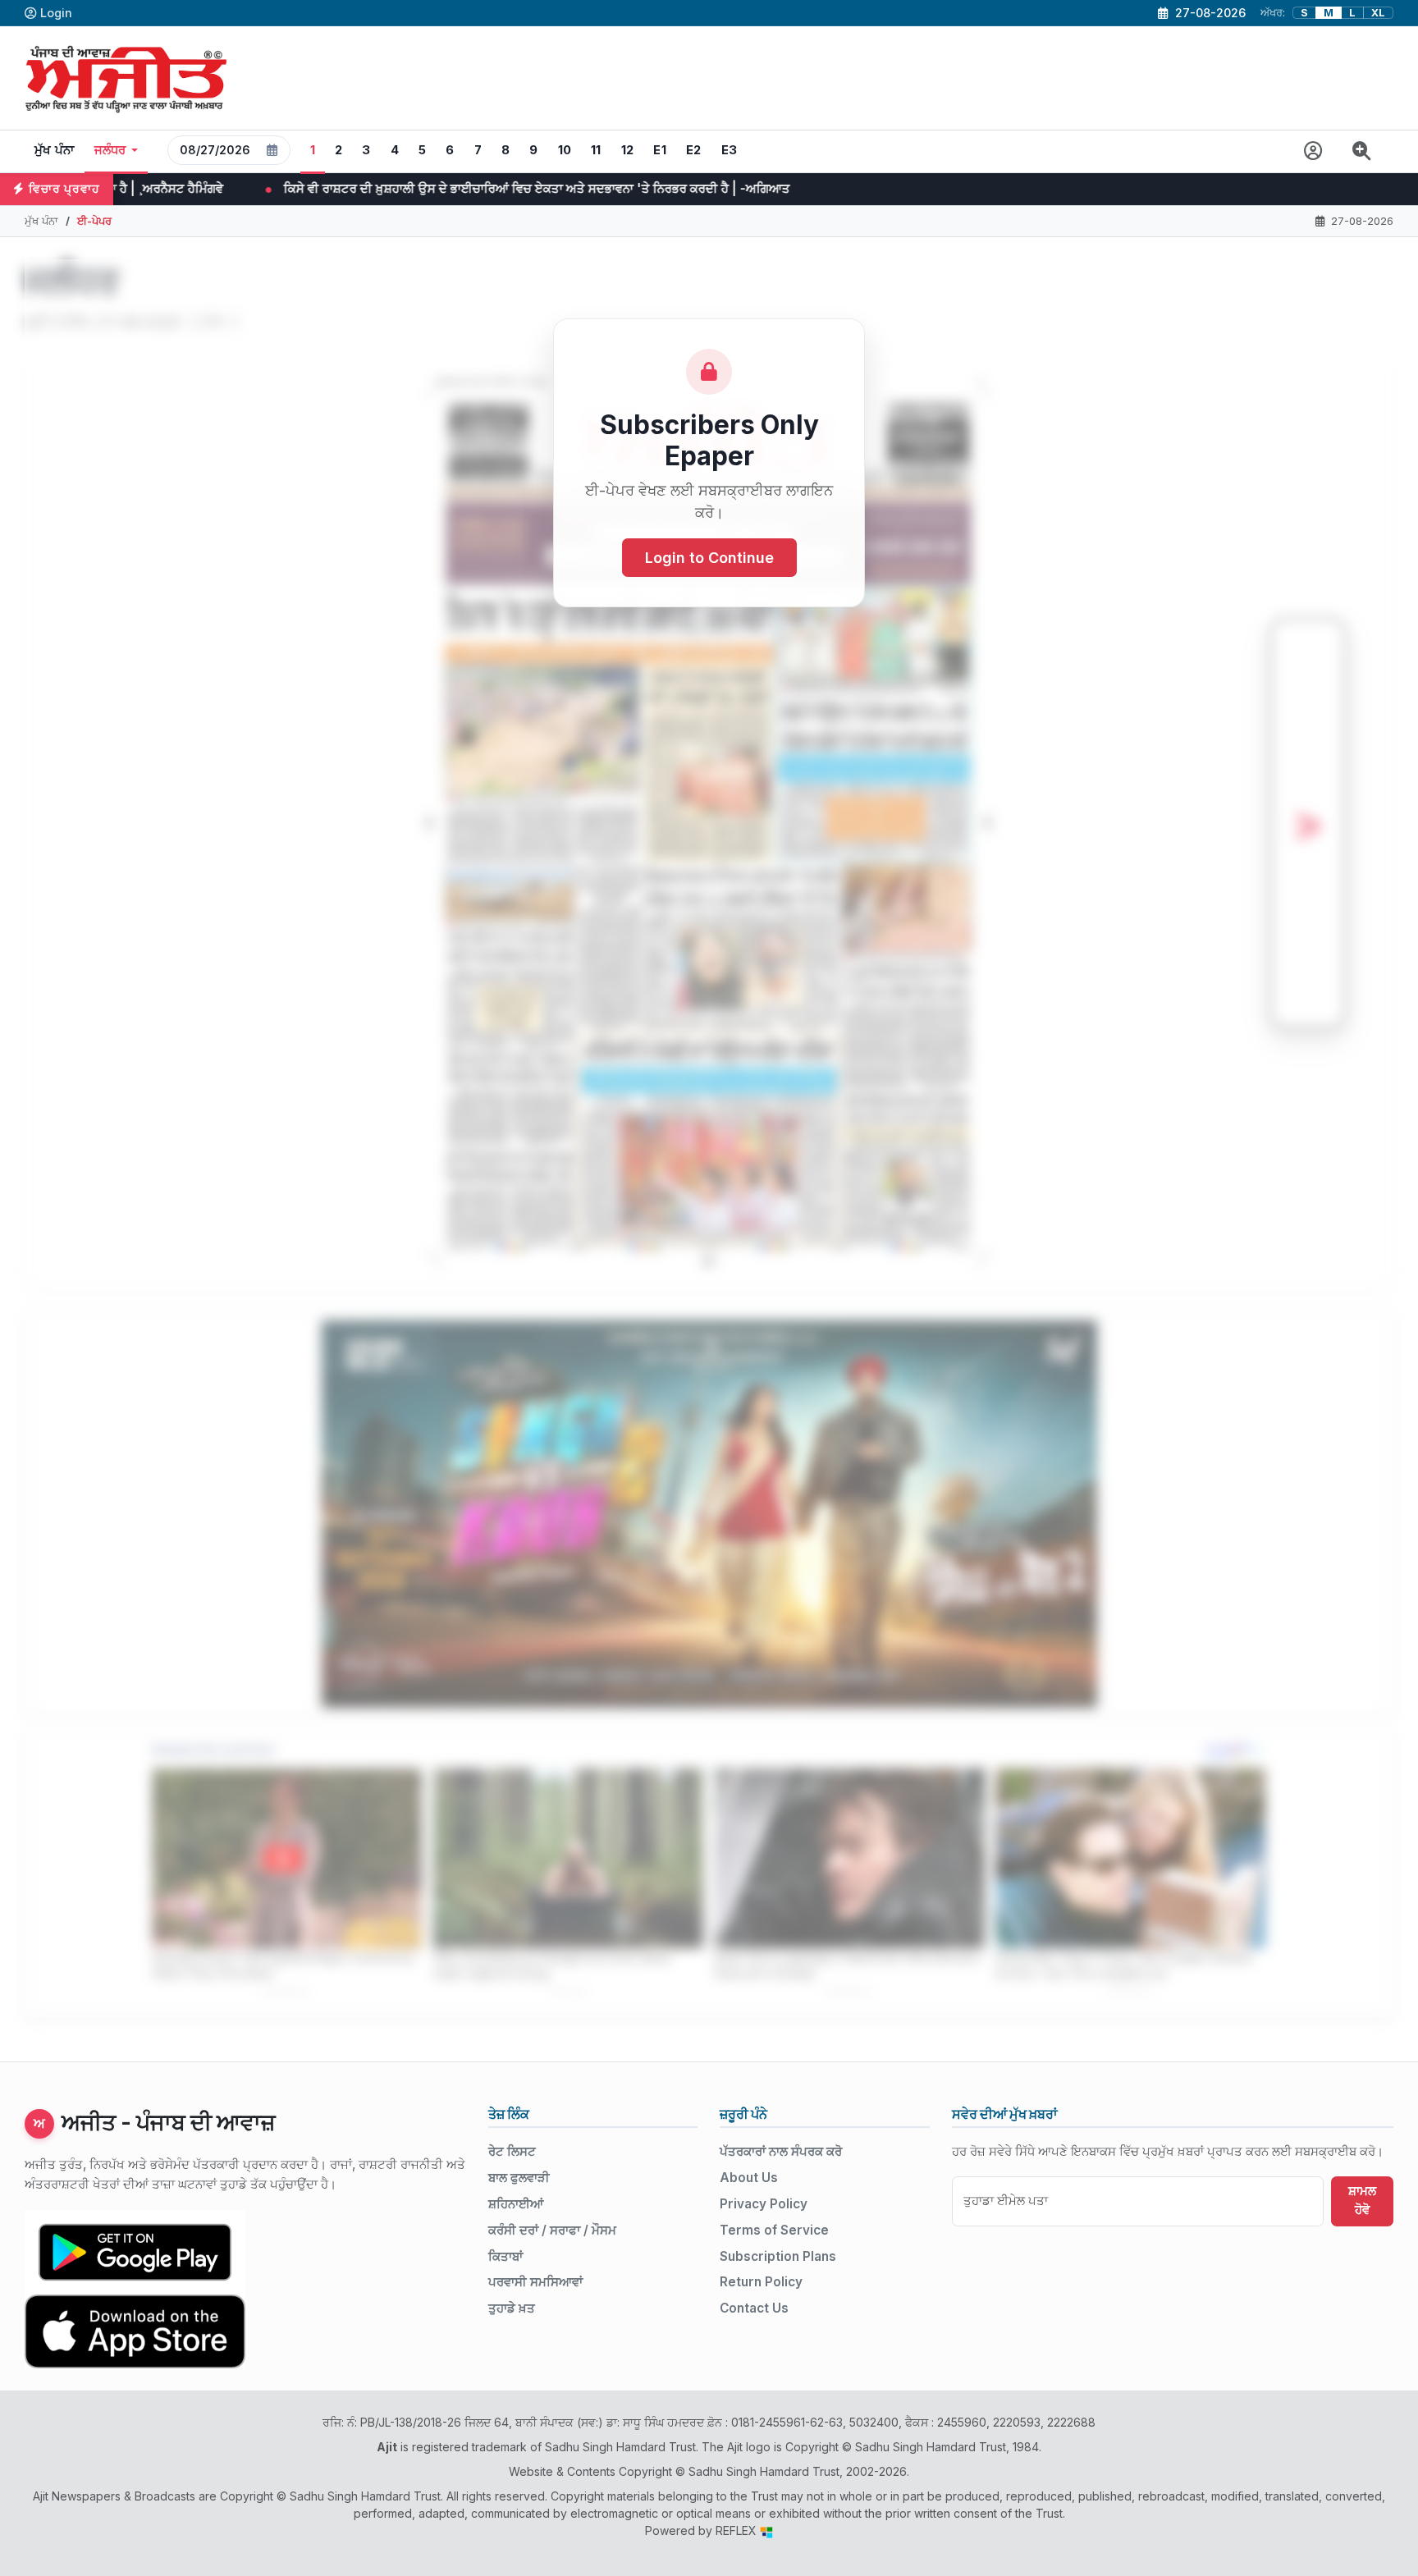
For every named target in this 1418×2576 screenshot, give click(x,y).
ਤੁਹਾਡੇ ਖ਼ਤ (512, 2308)
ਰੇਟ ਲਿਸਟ (512, 2151)
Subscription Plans (778, 2256)
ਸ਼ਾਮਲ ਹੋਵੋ (1362, 2200)
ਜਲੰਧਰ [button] (110, 150)
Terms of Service (774, 2230)
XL (1378, 13)
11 (596, 150)
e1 (660, 150)
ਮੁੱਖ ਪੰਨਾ (55, 150)
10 (565, 150)
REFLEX (738, 2530)
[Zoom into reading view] (1362, 151)
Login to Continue (709, 558)
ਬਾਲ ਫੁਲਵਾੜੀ (519, 2178)
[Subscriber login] (1313, 151)
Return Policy (761, 2282)
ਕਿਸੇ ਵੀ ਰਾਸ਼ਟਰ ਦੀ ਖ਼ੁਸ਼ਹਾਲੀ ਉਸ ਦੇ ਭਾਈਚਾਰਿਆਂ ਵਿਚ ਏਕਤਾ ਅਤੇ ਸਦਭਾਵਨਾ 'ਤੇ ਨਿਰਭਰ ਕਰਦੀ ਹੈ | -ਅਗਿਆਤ (293, 188)
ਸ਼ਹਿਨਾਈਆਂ (516, 2204)
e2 (694, 150)
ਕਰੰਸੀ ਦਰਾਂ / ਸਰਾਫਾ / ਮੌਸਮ (552, 2230)
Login (56, 13)
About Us (749, 2178)
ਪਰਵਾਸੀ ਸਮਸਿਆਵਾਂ (535, 2282)
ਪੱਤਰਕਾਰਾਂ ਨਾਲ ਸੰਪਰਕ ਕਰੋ (781, 2151)
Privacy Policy (764, 2204)
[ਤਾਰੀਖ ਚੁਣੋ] (272, 150)
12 (628, 150)
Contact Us (754, 2308)
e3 (730, 150)
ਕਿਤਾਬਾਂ (505, 2256)
